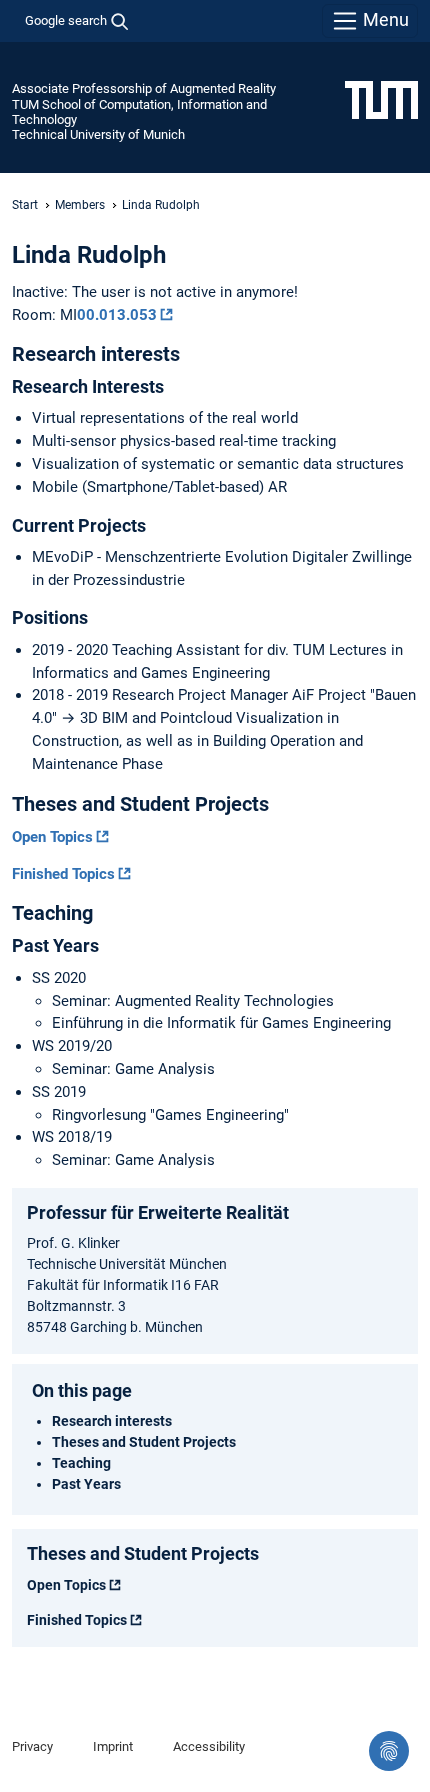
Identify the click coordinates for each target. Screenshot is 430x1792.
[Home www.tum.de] (381, 99)
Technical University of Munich (98, 134)
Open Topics (52, 837)
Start (25, 205)
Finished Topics (63, 874)
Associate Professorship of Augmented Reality (144, 88)
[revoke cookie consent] (389, 1751)
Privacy (32, 1746)
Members (80, 205)
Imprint (113, 1746)
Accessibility (209, 1746)
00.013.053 (117, 315)
